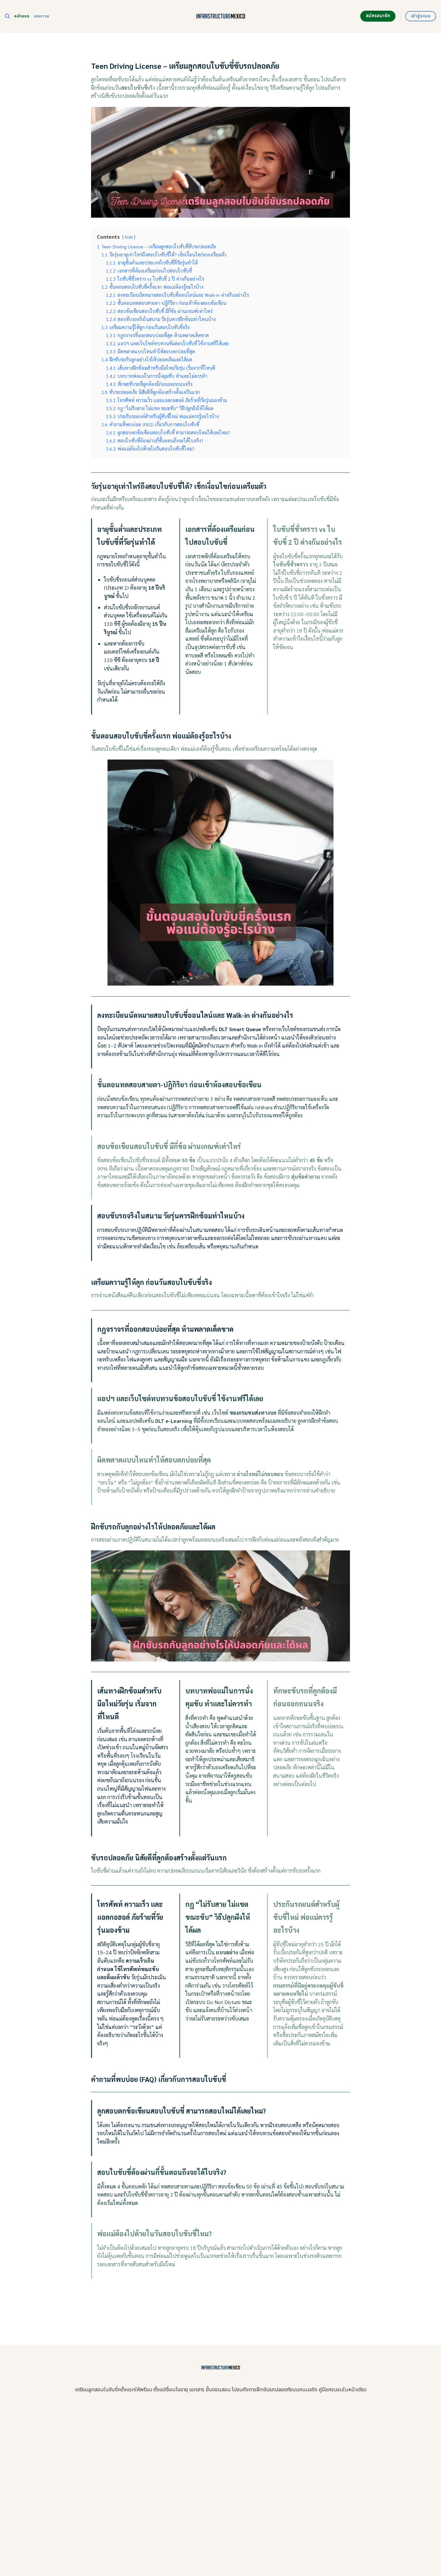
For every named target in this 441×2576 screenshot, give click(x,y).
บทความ (42, 16)
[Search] (7, 16)
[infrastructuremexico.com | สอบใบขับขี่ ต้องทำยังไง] (221, 16)
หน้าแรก (22, 16)
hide (129, 237)
